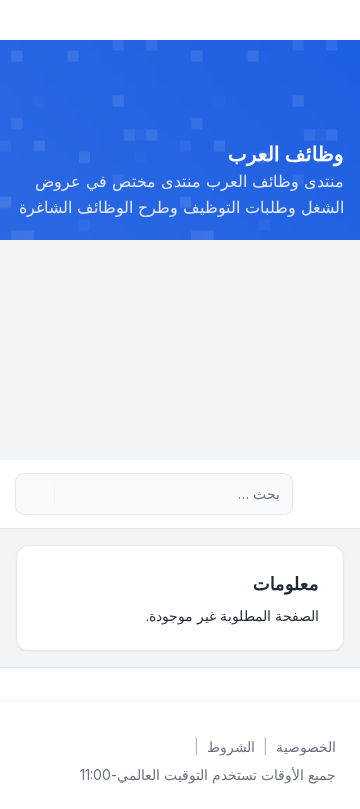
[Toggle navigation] (24, 20)
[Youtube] (308, 684)
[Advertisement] (180, 350)
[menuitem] (306, 747)
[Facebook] (340, 684)
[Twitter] (324, 684)
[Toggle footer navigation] (24, 684)
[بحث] (72, 494)
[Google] (292, 684)
